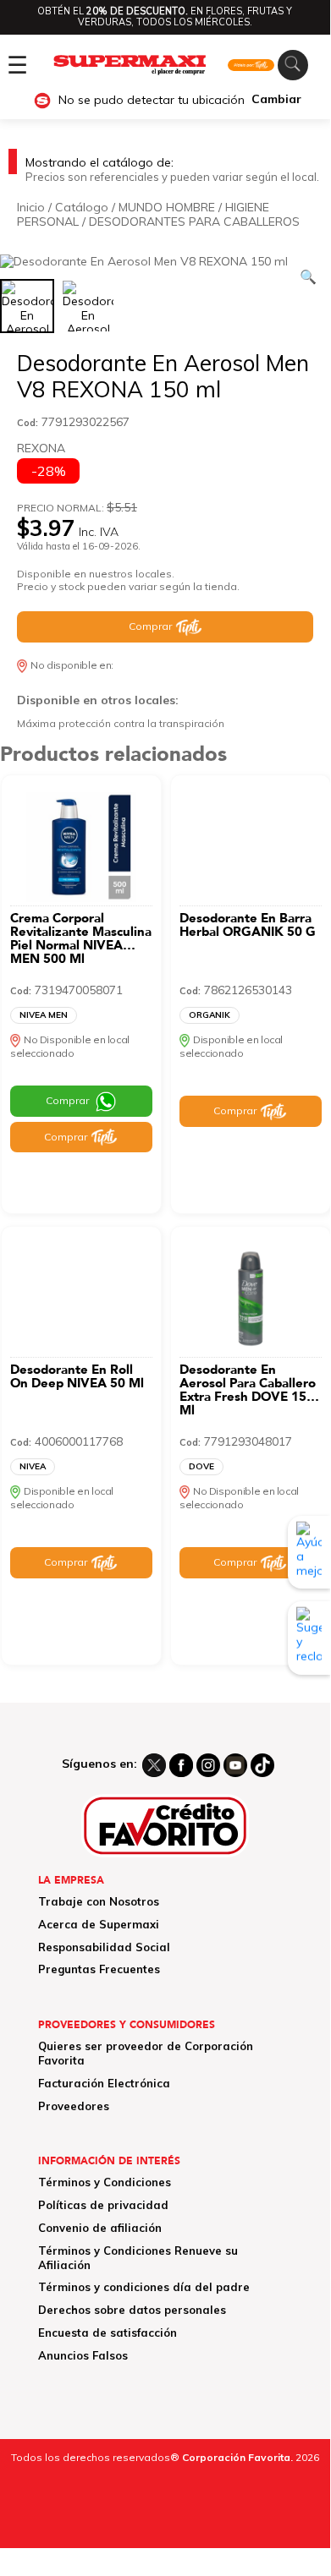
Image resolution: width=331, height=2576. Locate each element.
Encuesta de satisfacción (108, 2333)
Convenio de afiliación (100, 2228)
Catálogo (82, 207)
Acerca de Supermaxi (99, 1924)
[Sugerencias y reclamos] (309, 1638)
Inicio (31, 207)
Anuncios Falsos (83, 2355)
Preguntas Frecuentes (99, 1969)
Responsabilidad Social (104, 1947)
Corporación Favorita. (237, 2457)
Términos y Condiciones (105, 2182)
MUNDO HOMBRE (167, 207)
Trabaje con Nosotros (99, 1901)
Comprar (150, 626)
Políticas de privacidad (103, 2205)
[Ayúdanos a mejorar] (309, 1552)
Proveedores (74, 2106)
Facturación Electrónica (104, 2083)
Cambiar (276, 99)
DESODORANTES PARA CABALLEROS (194, 222)
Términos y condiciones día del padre (144, 2287)
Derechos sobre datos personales (132, 2310)
